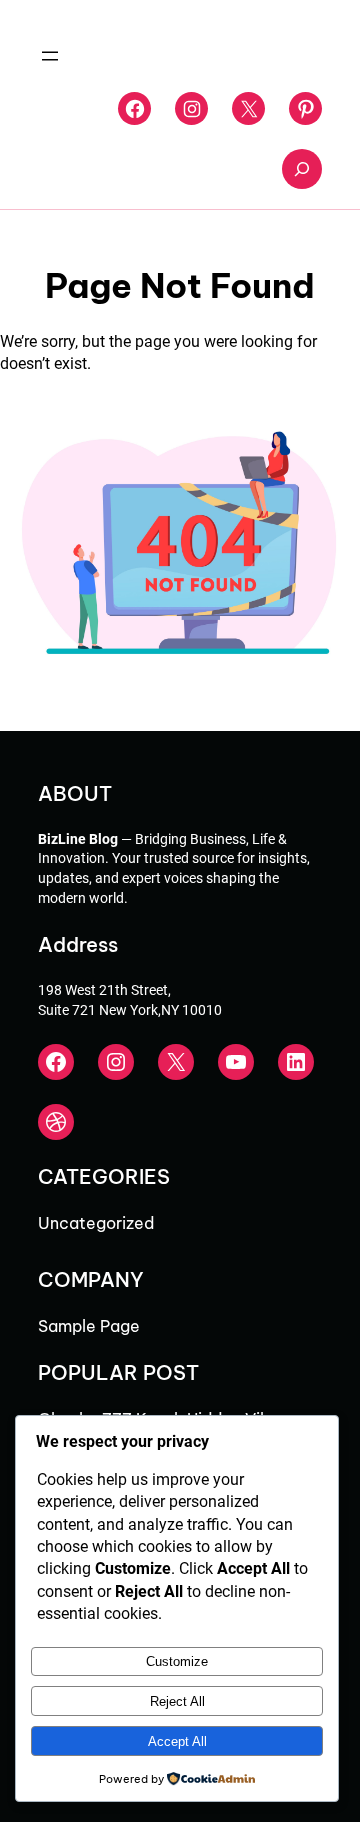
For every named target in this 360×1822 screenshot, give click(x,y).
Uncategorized (96, 1223)
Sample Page (89, 1326)
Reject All (177, 1701)
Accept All (177, 1741)
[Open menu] (50, 56)
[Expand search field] (302, 169)
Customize (177, 1661)
